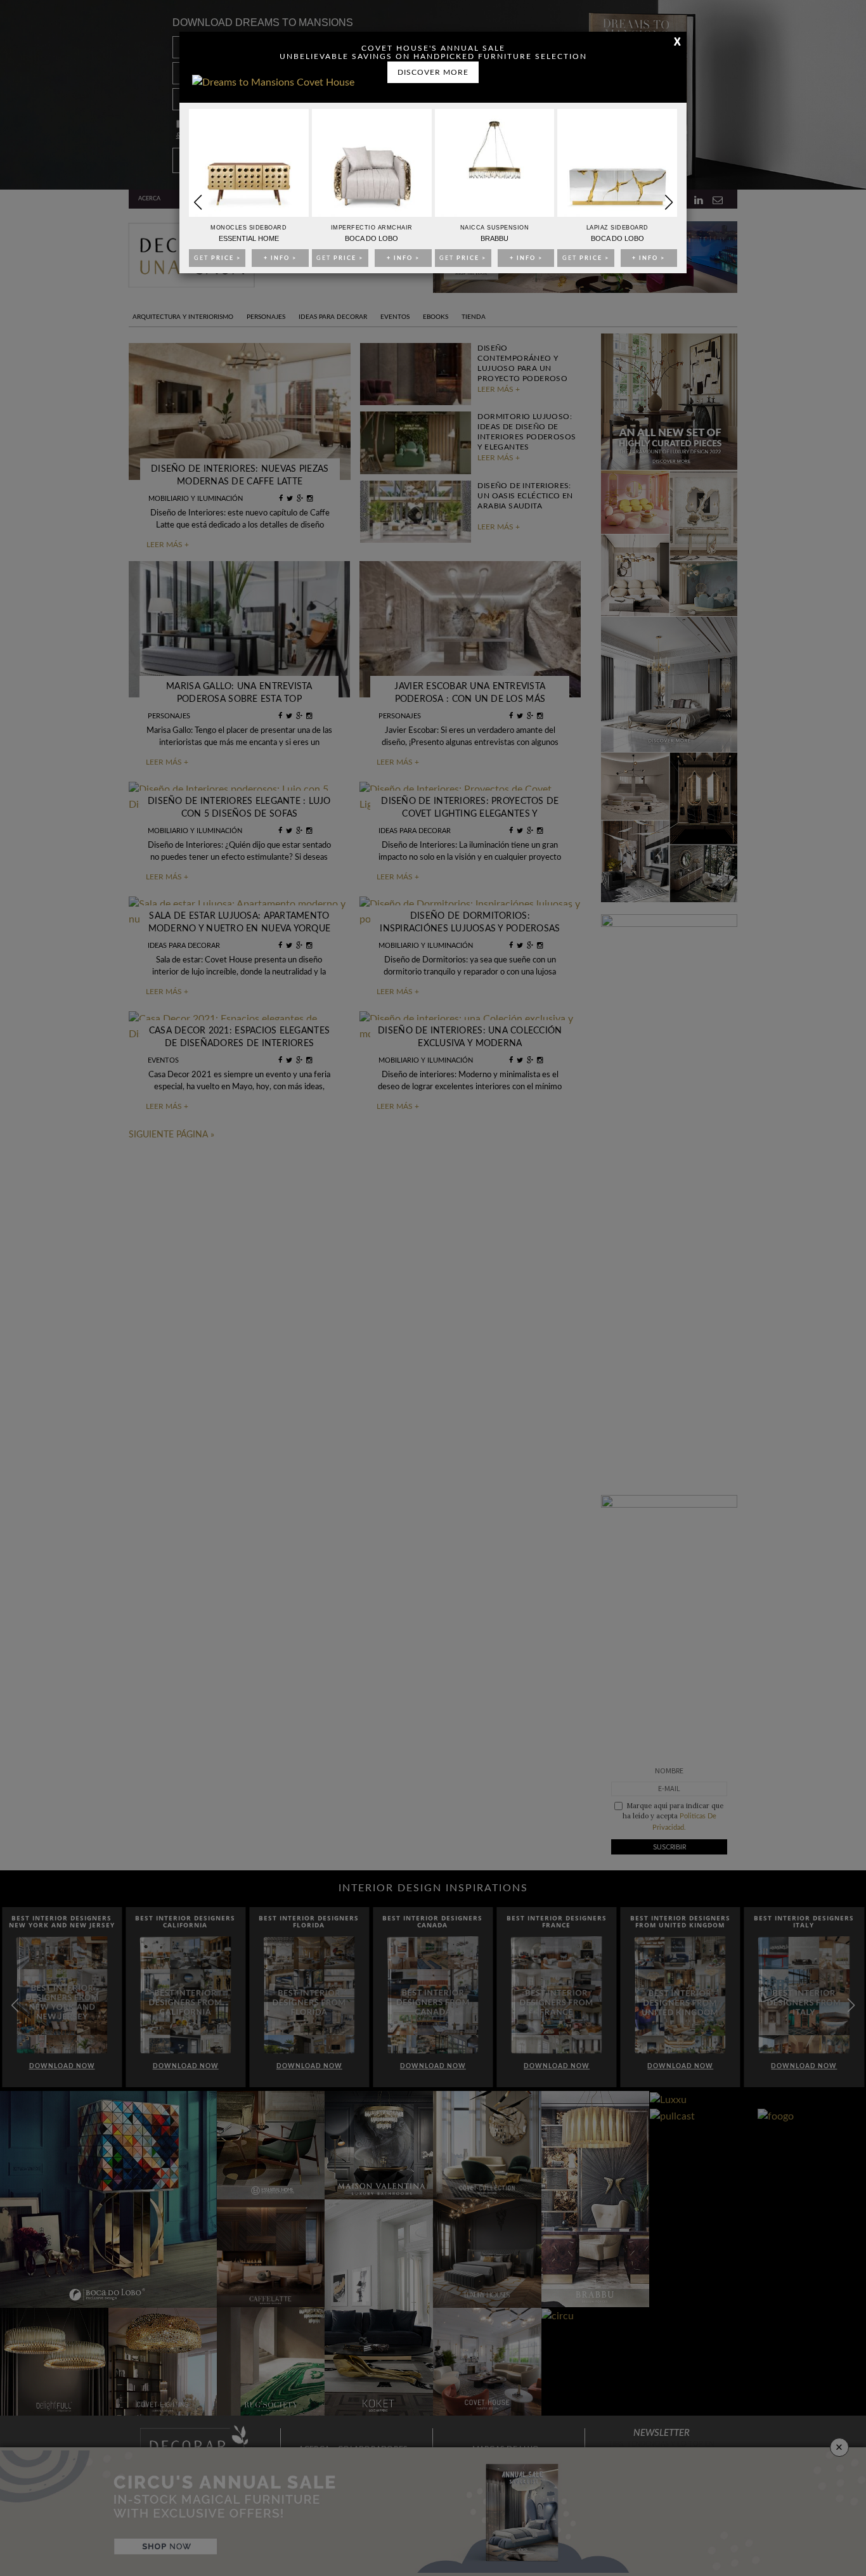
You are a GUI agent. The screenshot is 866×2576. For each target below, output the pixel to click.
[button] (669, 202)
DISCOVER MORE (433, 72)
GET (217, 258)
